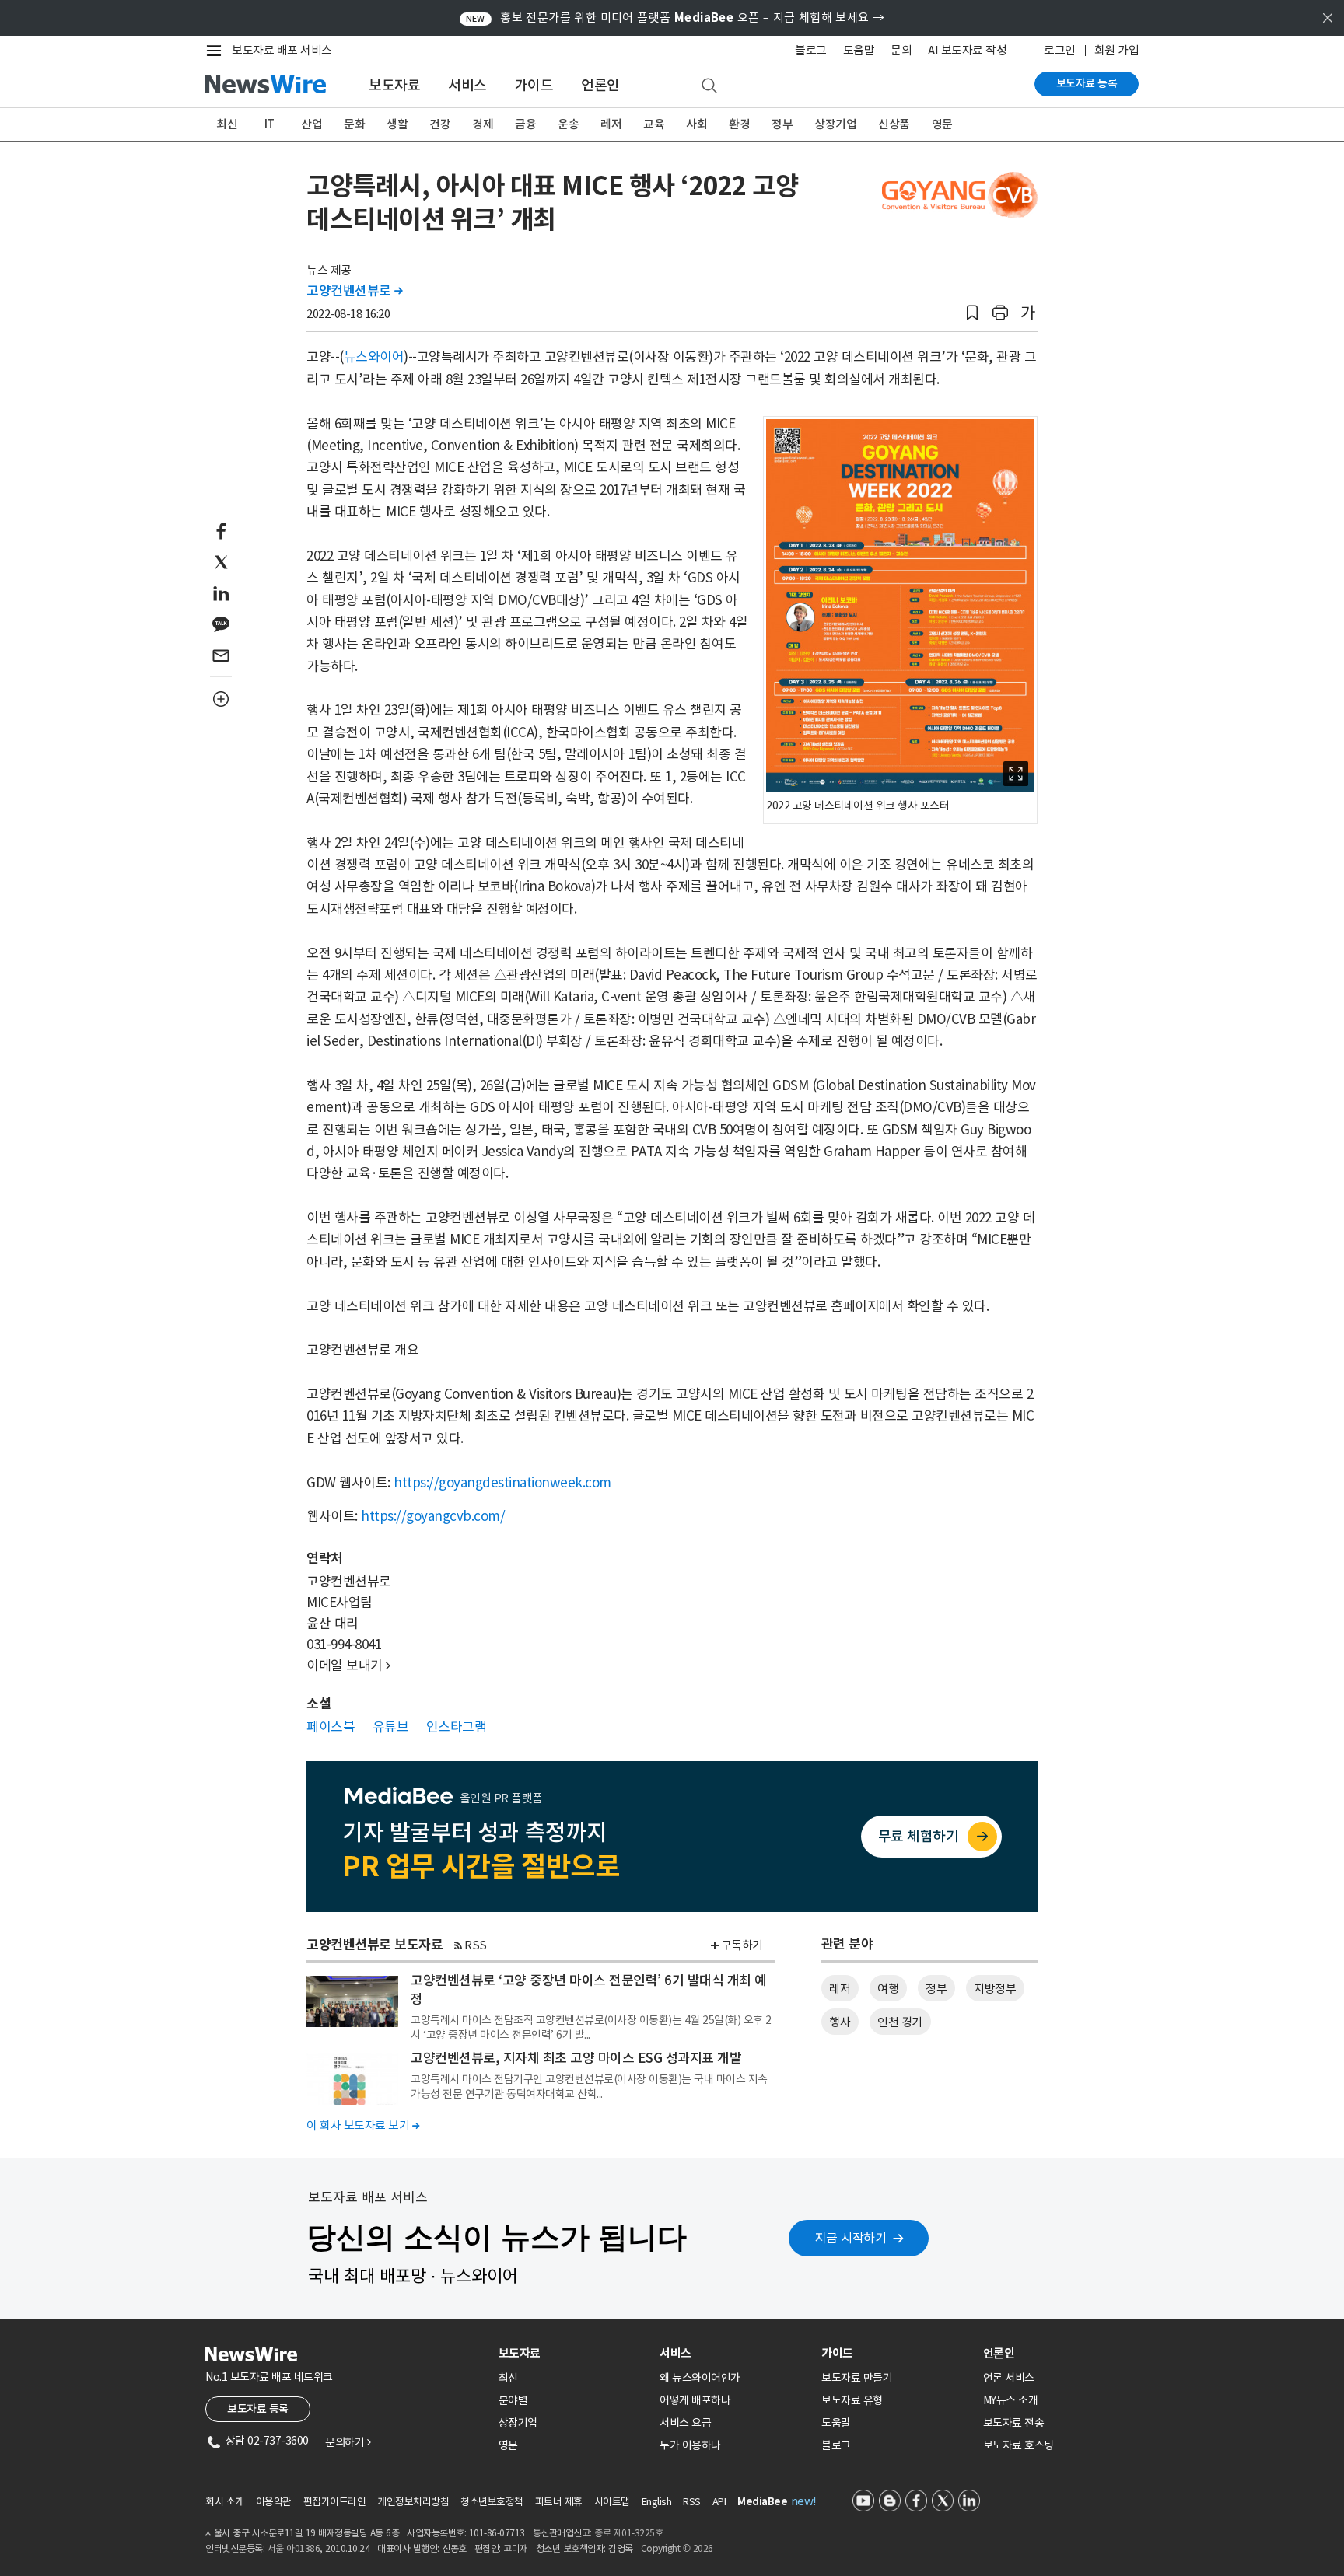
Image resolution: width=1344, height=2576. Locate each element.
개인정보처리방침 (413, 2502)
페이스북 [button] (331, 1727)
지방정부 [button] (995, 1989)
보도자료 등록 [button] (258, 2409)
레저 (611, 124)
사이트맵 (612, 2502)
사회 (696, 124)
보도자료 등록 (1087, 83)
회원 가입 (1117, 50)
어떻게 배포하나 (695, 2400)
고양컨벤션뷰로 (355, 291)
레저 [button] (840, 1989)
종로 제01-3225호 (628, 2533)
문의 (901, 50)
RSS (476, 1945)
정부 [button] (936, 1989)
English (657, 2502)
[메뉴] (217, 51)
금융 (525, 124)
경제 (483, 124)
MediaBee (762, 2502)
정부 (782, 124)
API (719, 2502)
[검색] (709, 86)
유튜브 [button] (391, 1727)
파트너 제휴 (559, 2502)
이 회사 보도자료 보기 (363, 2125)
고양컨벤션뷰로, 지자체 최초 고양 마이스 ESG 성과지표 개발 (576, 2058)
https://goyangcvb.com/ (433, 1516)
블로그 (811, 50)
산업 (311, 124)
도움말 (859, 50)
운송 (568, 124)
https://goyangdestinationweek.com (502, 1483)
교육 (654, 124)
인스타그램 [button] (457, 1727)
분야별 (513, 2400)
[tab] (573, 2353)
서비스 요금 (685, 2423)
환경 (739, 124)
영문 (942, 124)
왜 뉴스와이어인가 (700, 2378)
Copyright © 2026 (677, 2548)
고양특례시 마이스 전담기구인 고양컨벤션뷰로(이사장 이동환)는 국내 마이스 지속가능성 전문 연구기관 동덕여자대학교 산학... (589, 2086)
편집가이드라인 (335, 2502)
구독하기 (742, 1945)
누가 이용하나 (690, 2445)
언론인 (600, 85)
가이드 (534, 85)
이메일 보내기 (348, 1665)
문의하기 (348, 2442)
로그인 (1060, 50)
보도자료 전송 (1014, 2423)
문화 (354, 124)
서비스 (467, 85)
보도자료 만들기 (857, 2378)
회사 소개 (225, 2502)
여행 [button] (888, 1989)
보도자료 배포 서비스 (282, 50)
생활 (397, 124)
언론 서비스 (1009, 2378)
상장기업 (835, 124)
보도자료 (394, 85)
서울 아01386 (294, 2548)
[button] (972, 313)
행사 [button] (840, 2022)
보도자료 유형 (852, 2400)
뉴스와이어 (374, 357)
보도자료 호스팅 (1018, 2445)
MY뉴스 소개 (1011, 2400)
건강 (440, 124)
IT (269, 124)
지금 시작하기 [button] (851, 2238)
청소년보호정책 (492, 2502)
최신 (227, 124)
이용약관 (274, 2502)
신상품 (894, 124)
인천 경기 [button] (900, 2022)
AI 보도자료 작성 (967, 50)
